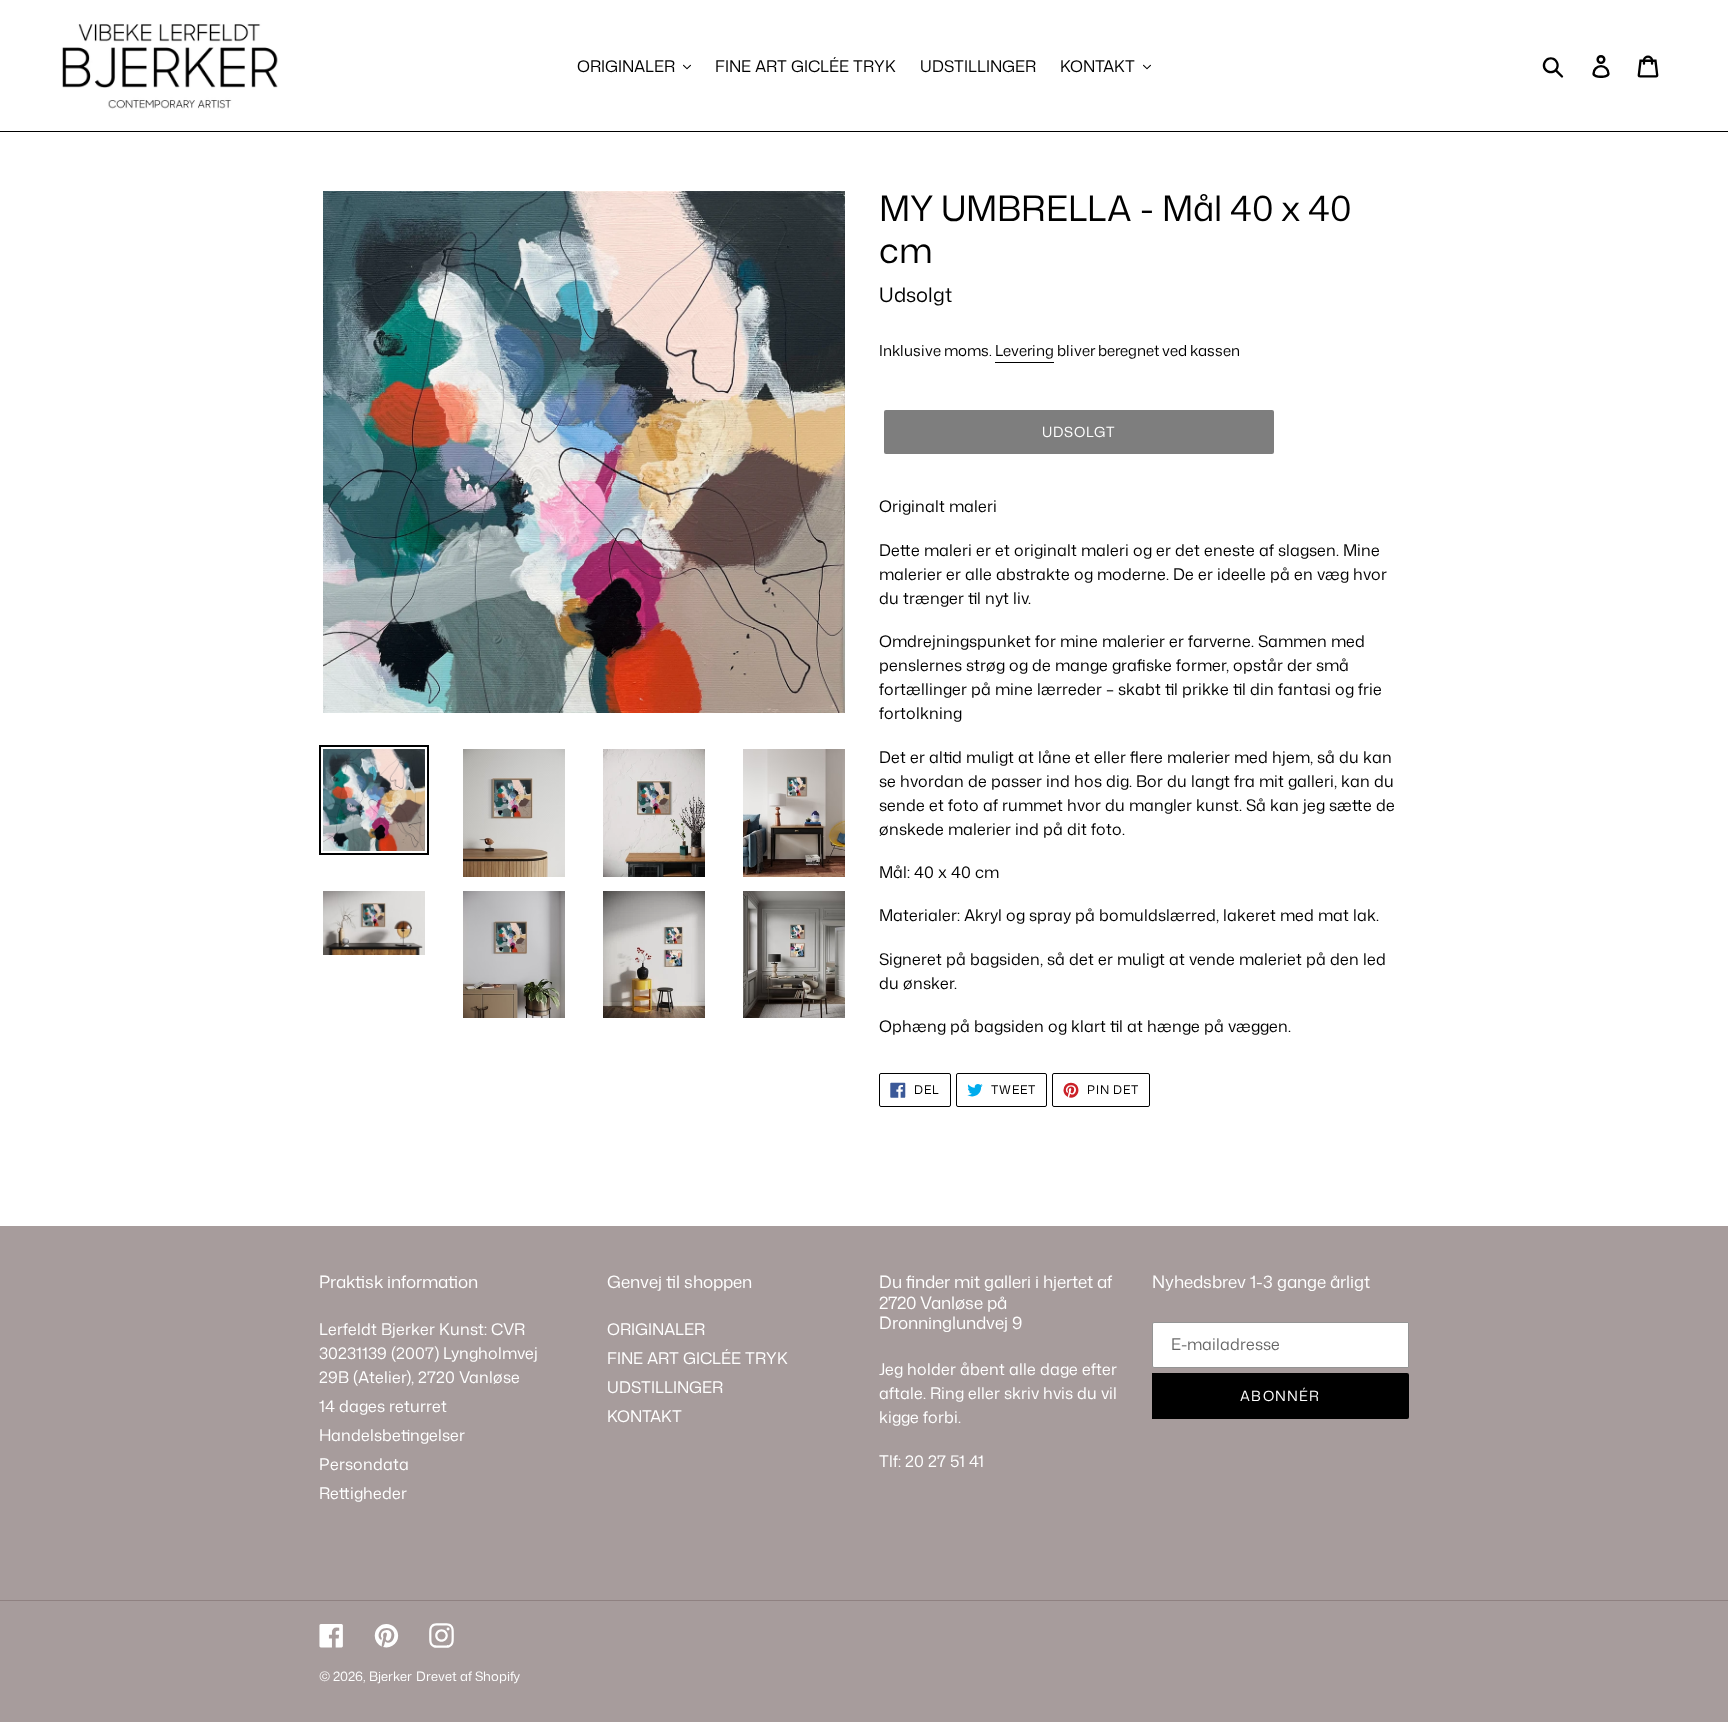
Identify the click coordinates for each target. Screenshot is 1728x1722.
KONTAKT (644, 1416)
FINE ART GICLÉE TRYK (697, 1358)
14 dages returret (383, 1406)
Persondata (364, 1464)
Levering (1024, 350)
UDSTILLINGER (665, 1387)
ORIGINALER (656, 1329)
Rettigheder (363, 1493)
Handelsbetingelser (392, 1435)
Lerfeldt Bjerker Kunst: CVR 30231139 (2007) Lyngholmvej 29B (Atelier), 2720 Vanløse (428, 1353)
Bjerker (390, 1676)
